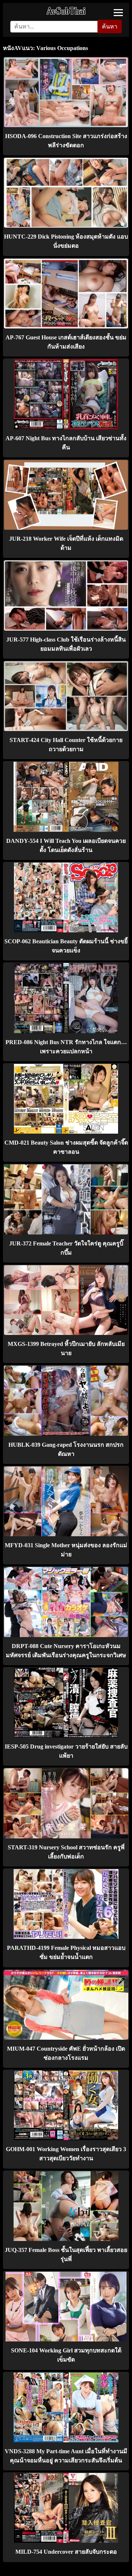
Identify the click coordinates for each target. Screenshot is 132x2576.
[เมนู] (118, 13)
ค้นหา (110, 26)
